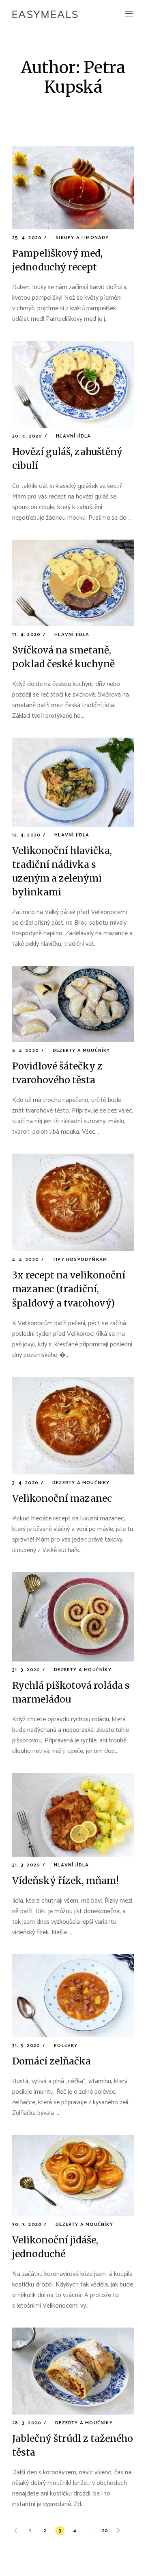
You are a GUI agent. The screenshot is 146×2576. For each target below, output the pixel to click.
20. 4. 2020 (27, 436)
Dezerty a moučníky (82, 1051)
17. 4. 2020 (26, 635)
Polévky (66, 2046)
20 (105, 2531)
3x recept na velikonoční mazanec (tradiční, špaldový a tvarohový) (69, 1289)
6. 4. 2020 (26, 1051)
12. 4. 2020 (26, 835)
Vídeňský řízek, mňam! (65, 1880)
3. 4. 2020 (25, 1483)
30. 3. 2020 (27, 2224)
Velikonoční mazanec (62, 1498)
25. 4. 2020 (27, 238)
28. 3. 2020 (27, 2423)
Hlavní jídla (73, 436)
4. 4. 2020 (26, 1260)
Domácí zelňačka (52, 2061)
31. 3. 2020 (26, 1670)
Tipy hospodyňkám (80, 1260)
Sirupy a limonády (82, 238)
